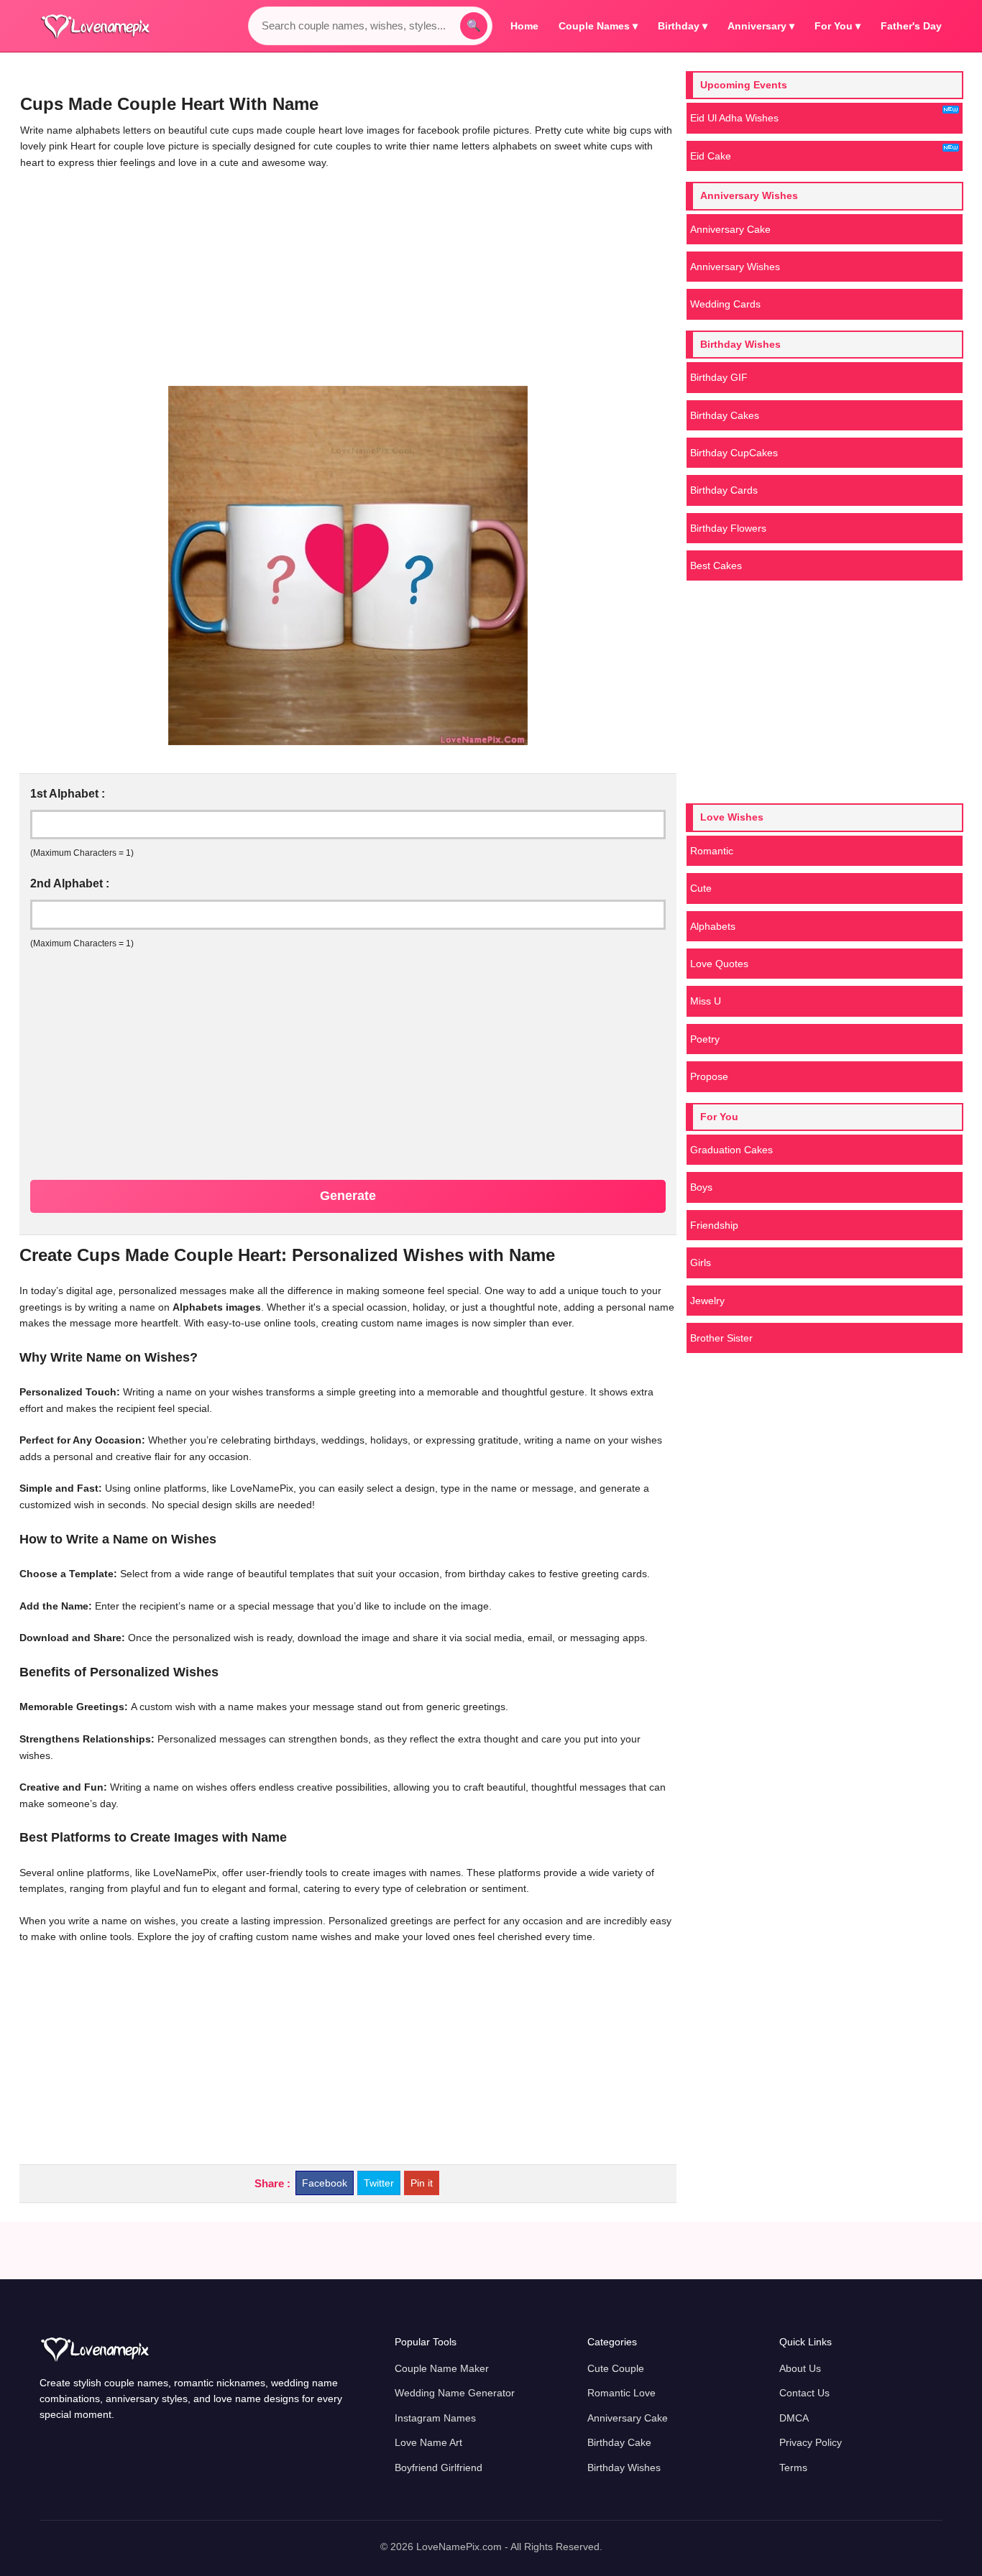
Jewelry (707, 1301)
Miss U (706, 1001)
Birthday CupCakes (734, 453)
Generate (348, 1196)
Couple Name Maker (442, 2368)
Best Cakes (716, 565)
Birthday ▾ (683, 26)
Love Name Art (428, 2442)
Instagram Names (435, 2418)
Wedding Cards (725, 304)
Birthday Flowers (728, 528)
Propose (709, 1076)
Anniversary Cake (730, 229)
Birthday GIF (719, 377)
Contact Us (804, 2393)
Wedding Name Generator (455, 2393)
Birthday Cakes (725, 415)
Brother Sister (721, 1338)
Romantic (712, 851)
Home (524, 26)
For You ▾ (838, 26)
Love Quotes (719, 964)
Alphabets (713, 926)
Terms (793, 2467)
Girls (701, 1262)
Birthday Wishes (624, 2467)
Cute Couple (616, 2368)
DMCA (794, 2418)
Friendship (714, 1225)
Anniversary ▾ (761, 26)
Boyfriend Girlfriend (439, 2467)
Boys (701, 1187)
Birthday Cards (724, 490)
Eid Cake (711, 156)
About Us (800, 2368)
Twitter (379, 2183)
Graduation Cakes (731, 1150)
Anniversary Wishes (735, 267)
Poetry (705, 1039)
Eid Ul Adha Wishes (734, 118)
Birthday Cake (619, 2442)
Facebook (325, 2183)
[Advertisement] (348, 278)
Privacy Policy (811, 2442)
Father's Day (911, 26)
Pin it (422, 2183)
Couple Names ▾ (598, 26)
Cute (701, 888)
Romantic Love (621, 2393)
